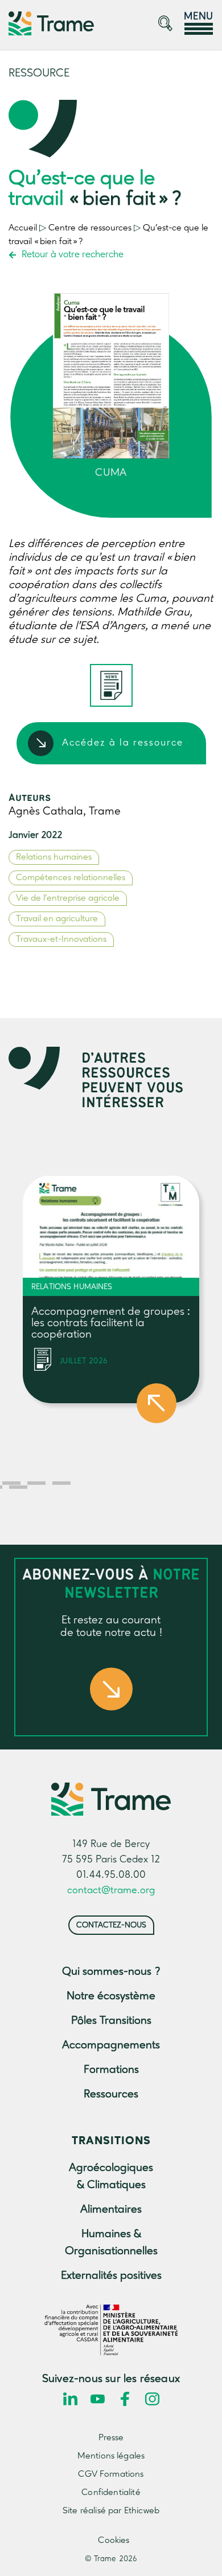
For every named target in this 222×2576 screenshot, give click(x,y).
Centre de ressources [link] (90, 228)
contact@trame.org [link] (111, 1890)
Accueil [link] (23, 228)
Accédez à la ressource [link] (123, 743)
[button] (11, 1483)
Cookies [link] (114, 2541)
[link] (51, 23)
